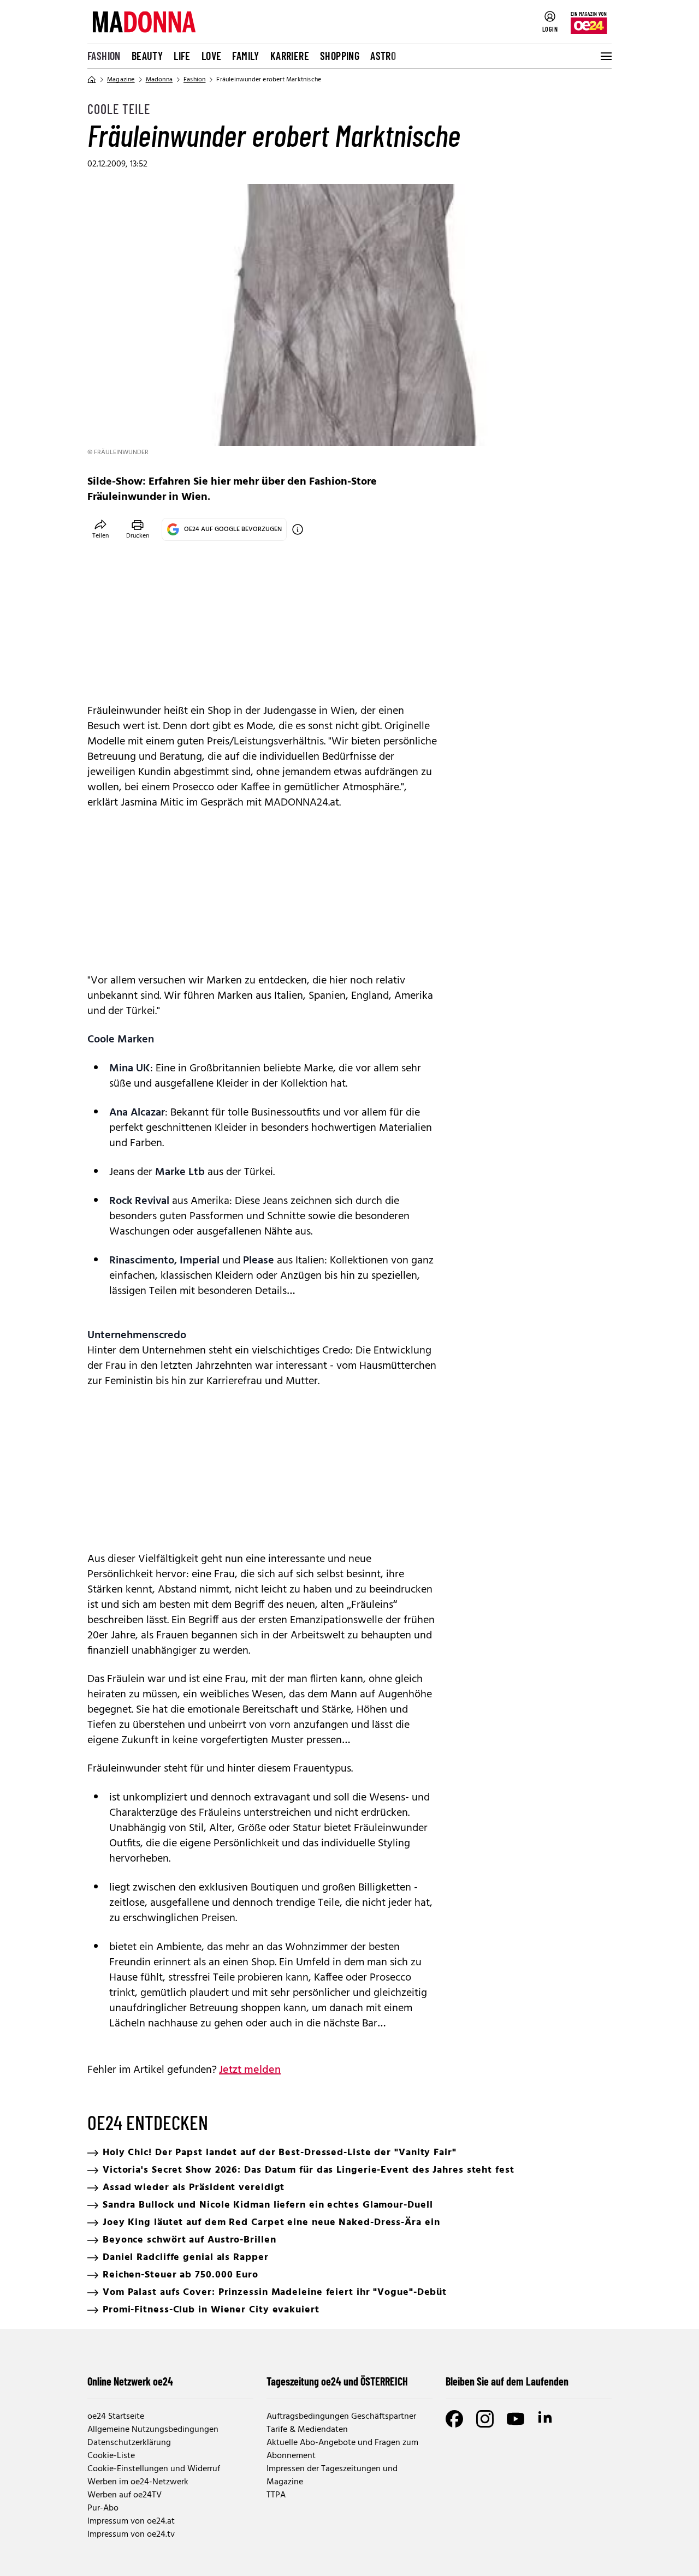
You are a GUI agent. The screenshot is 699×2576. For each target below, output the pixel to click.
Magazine (121, 80)
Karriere (290, 56)
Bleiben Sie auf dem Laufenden (507, 2381)
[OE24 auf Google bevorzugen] (298, 529)
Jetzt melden (250, 2070)
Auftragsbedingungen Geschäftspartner (341, 2417)
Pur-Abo (103, 2508)
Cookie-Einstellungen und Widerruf (154, 2469)
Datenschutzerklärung (129, 2443)
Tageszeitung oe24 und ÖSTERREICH (337, 2381)
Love (212, 56)
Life (182, 56)
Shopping (340, 56)
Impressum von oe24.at (131, 2521)
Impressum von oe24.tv (131, 2535)
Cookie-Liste (111, 2456)
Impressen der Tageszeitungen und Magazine (332, 2476)
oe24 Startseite (116, 2417)
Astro (383, 56)
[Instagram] (485, 2419)
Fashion (104, 56)
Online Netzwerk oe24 (130, 2381)
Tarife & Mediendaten (307, 2430)
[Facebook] (454, 2419)
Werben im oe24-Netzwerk (138, 2482)
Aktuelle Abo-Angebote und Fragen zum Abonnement (342, 2449)
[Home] (92, 80)
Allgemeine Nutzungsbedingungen (153, 2430)
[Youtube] (516, 2419)
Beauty (147, 56)
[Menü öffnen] (605, 56)
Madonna (159, 80)
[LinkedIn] (546, 2419)
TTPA (276, 2495)
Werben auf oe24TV (125, 2495)
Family (245, 56)
